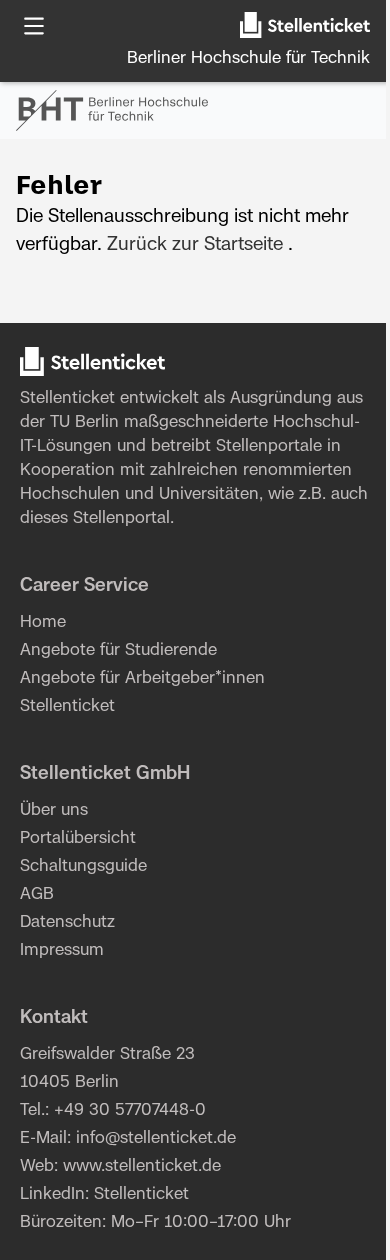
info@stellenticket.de (156, 1138)
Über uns (54, 810)
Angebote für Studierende (118, 650)
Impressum (62, 950)
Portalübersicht (78, 838)
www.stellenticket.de (142, 1166)
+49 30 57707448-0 (130, 1110)
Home (43, 622)
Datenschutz (67, 922)
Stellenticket (67, 398)
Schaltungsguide (83, 866)
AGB (37, 894)
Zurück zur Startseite (195, 245)
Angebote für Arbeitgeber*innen (142, 678)
